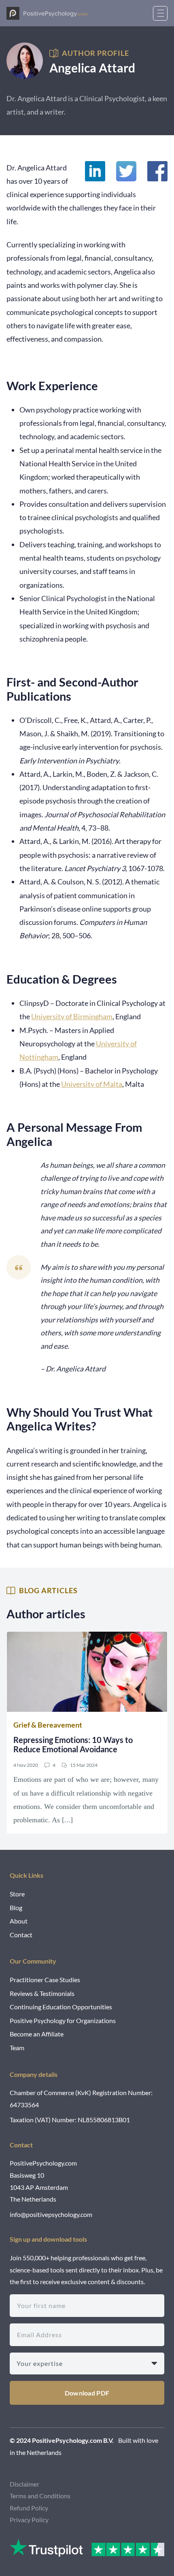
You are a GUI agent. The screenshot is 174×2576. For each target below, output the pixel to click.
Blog (16, 1908)
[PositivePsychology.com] (47, 13)
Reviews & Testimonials (42, 1993)
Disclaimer (24, 2484)
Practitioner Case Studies (45, 1980)
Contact (21, 1935)
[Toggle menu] (160, 13)
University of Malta (92, 1084)
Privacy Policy (29, 2520)
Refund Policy (29, 2508)
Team (17, 2048)
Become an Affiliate (37, 2034)
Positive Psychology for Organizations (63, 2020)
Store (17, 1894)
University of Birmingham (72, 1016)
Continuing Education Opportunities (61, 2007)
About (19, 1921)
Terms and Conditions (40, 2496)
